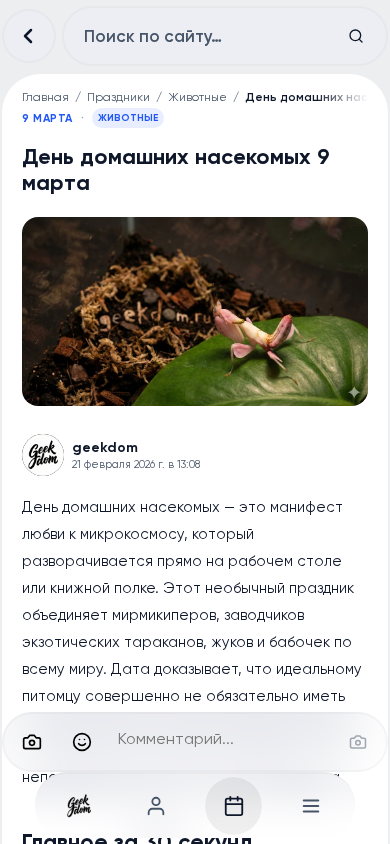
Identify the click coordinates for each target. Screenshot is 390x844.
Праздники (118, 97)
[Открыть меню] (311, 806)
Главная (45, 97)
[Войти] (157, 806)
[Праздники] (234, 806)
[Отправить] (358, 742)
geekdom (105, 447)
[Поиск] (356, 36)
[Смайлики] (82, 742)
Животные (197, 97)
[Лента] (80, 806)
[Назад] (29, 36)
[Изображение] (32, 742)
